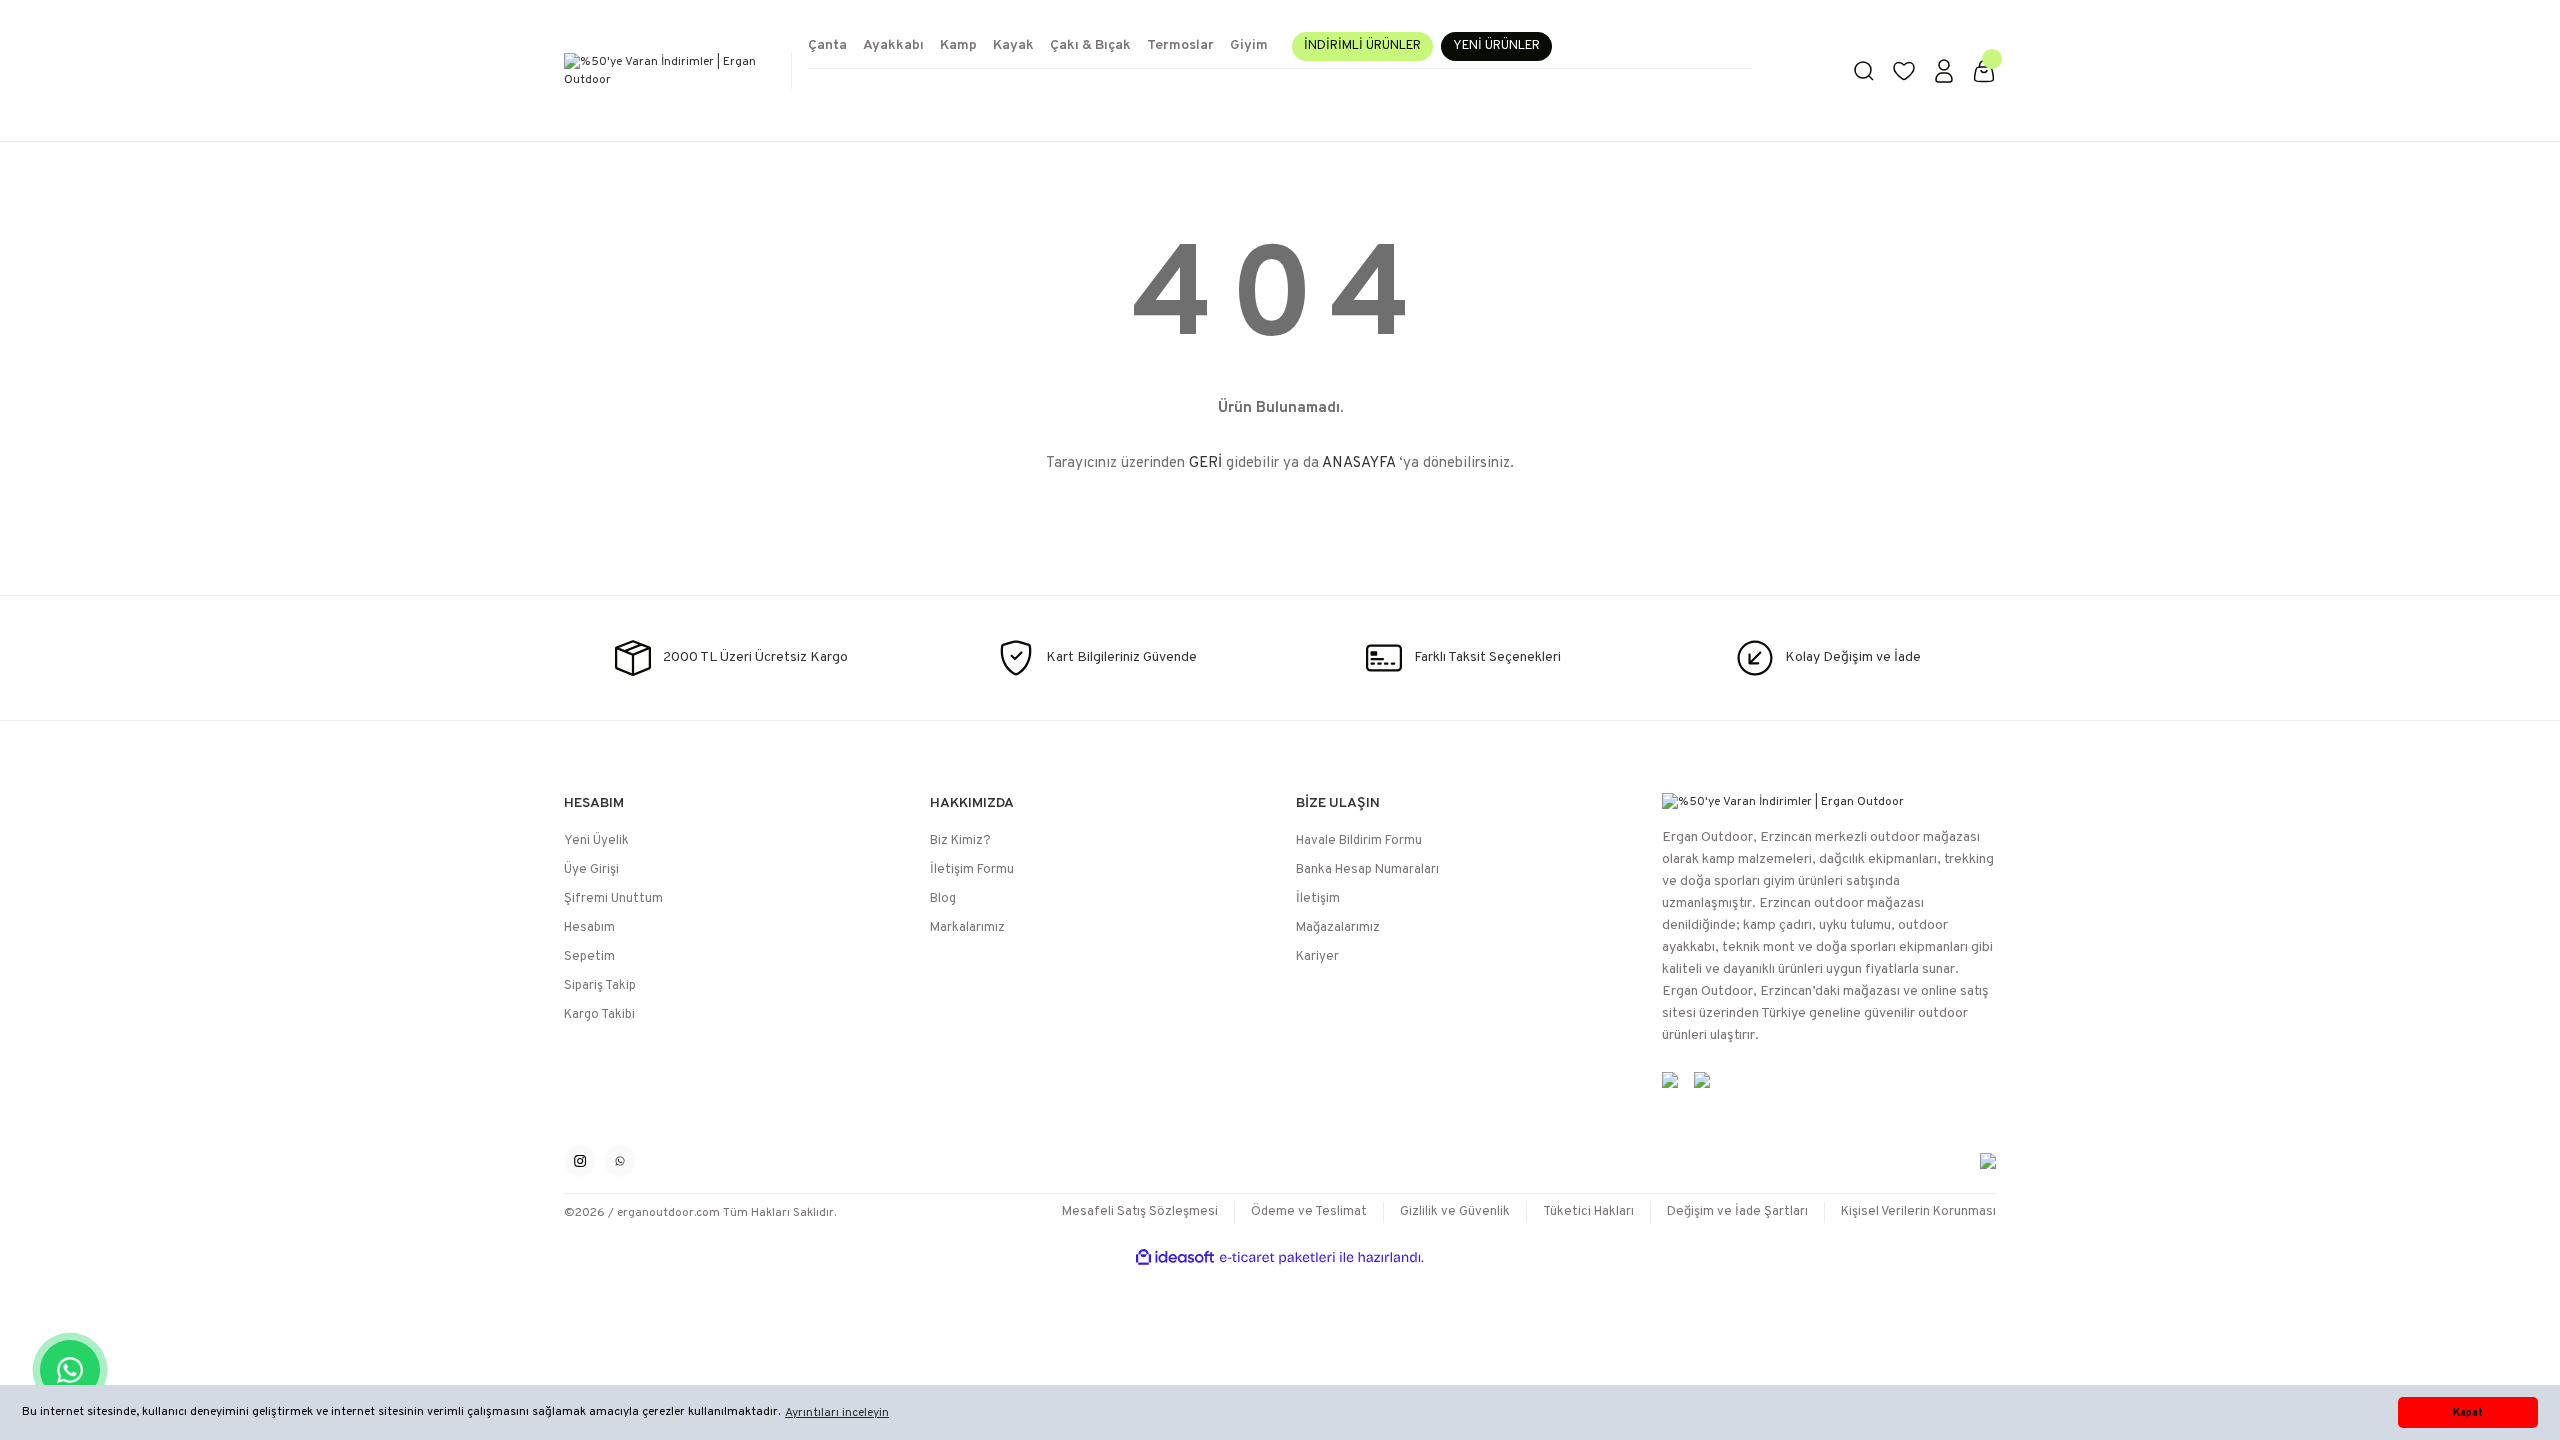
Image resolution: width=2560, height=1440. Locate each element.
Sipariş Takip (600, 986)
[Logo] (670, 71)
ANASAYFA (1358, 463)
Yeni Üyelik (596, 841)
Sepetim (589, 957)
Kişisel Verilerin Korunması (1918, 1212)
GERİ (1205, 463)
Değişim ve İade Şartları (1737, 1212)
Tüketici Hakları (1588, 1212)
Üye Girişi (591, 870)
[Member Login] (1944, 71)
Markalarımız (967, 928)
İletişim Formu (972, 870)
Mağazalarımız (1338, 928)
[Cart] (1984, 71)
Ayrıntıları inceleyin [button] (837, 1413)
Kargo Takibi (599, 1015)
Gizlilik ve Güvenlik (1455, 1212)
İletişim (1318, 899)
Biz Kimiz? (960, 841)
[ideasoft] (1175, 1257)
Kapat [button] (2468, 1413)
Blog (943, 899)
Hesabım (589, 928)
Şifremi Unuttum (613, 899)
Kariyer (1317, 957)
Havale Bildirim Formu (1359, 841)
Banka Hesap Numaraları (1367, 870)
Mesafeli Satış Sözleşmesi (1140, 1212)
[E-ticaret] (1277, 1258)
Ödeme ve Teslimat (1309, 1212)
